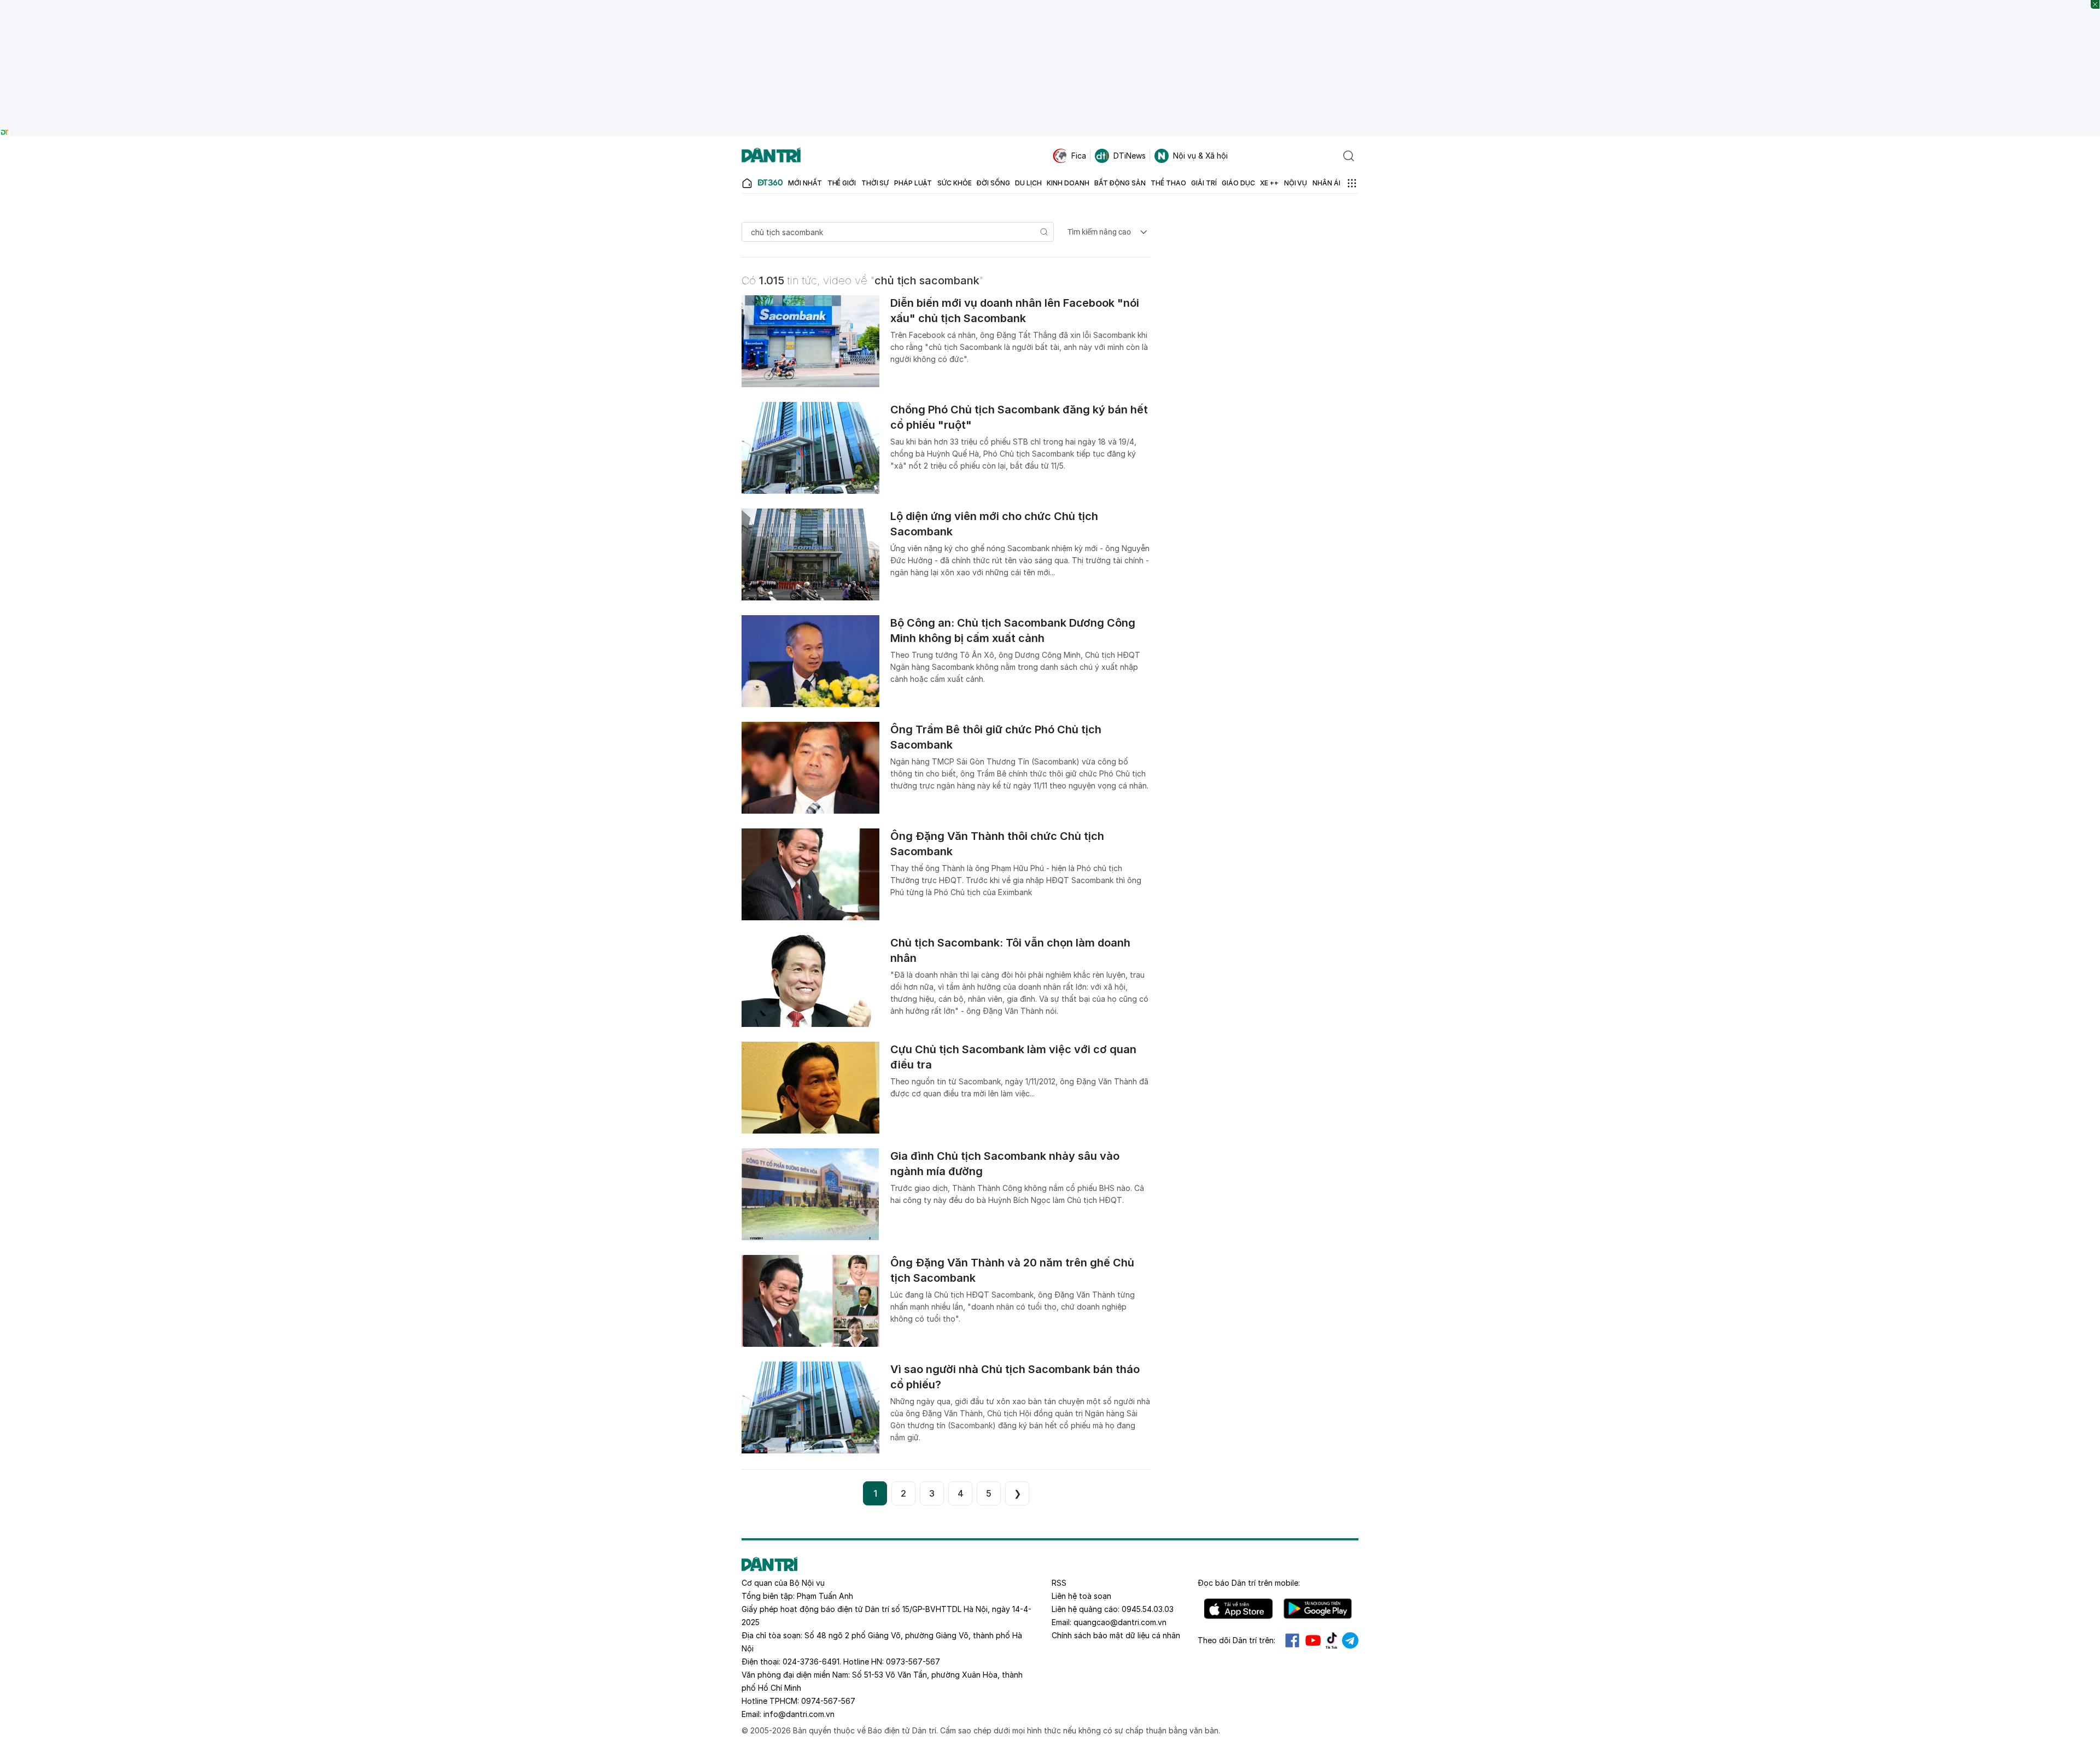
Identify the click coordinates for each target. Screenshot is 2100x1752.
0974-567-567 (828, 1701)
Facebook (1292, 1640)
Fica (1079, 156)
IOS (1238, 1609)
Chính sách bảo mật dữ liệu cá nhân (1116, 1635)
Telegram (1350, 1640)
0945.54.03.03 (1148, 1609)
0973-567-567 (913, 1662)
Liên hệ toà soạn (1081, 1596)
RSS (1059, 1583)
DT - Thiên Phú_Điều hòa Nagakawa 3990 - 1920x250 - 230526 (1050, 5)
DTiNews (1130, 156)
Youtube (1313, 1640)
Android (1318, 1609)
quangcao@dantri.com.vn (1120, 1622)
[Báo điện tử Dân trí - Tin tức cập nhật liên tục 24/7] (771, 156)
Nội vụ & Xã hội (1200, 156)
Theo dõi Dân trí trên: (1236, 1640)
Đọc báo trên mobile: (1249, 1583)
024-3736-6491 (811, 1662)
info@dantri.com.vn (799, 1714)
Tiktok (1332, 1640)
